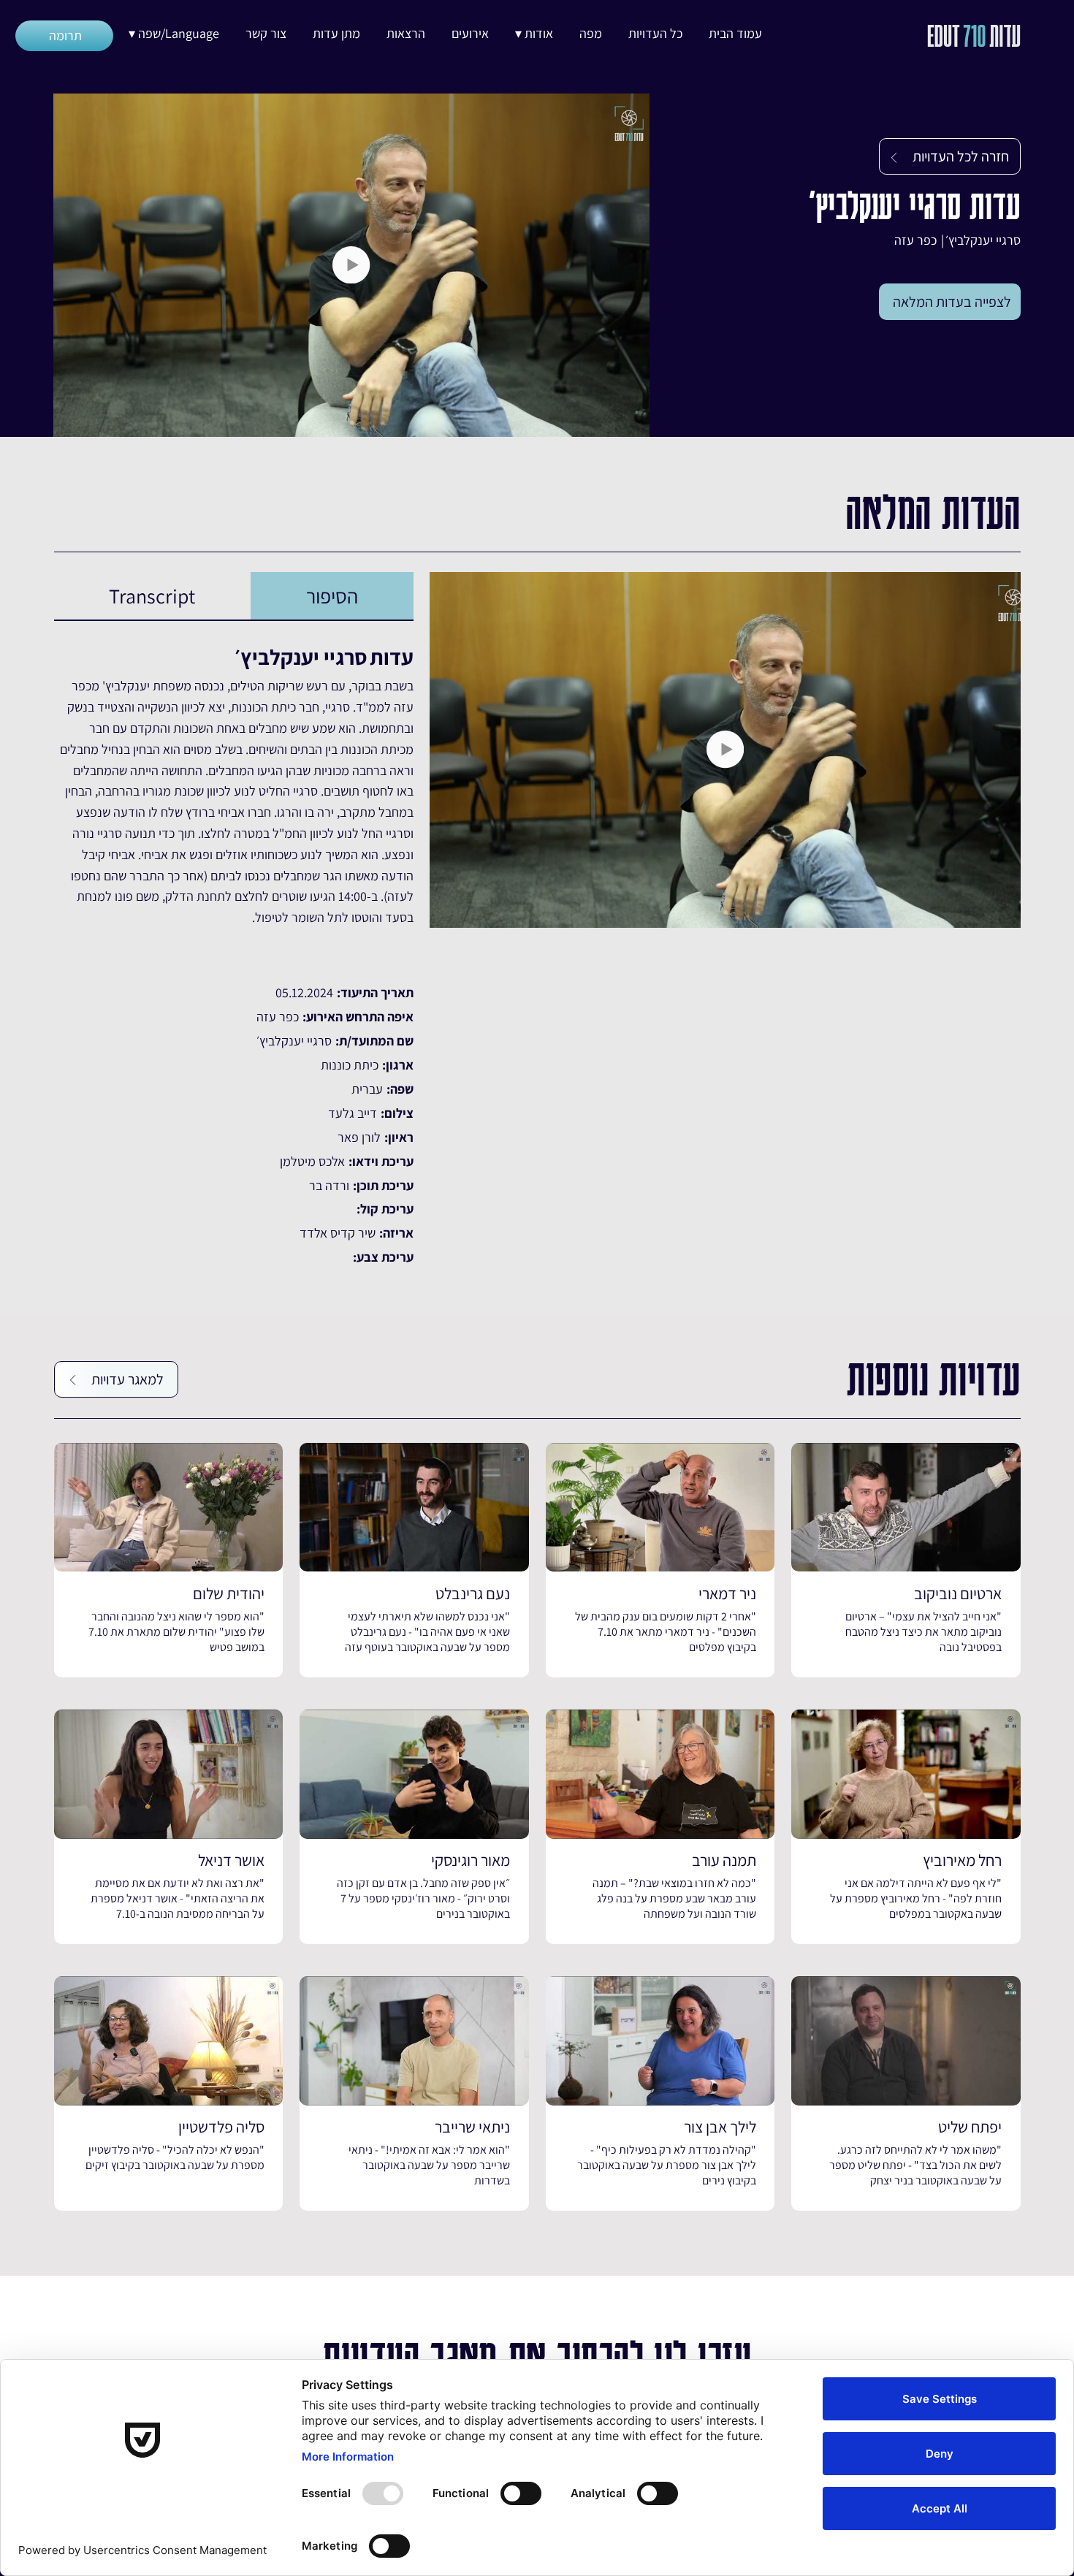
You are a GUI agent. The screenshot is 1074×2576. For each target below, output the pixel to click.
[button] (534, 34)
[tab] (332, 596)
